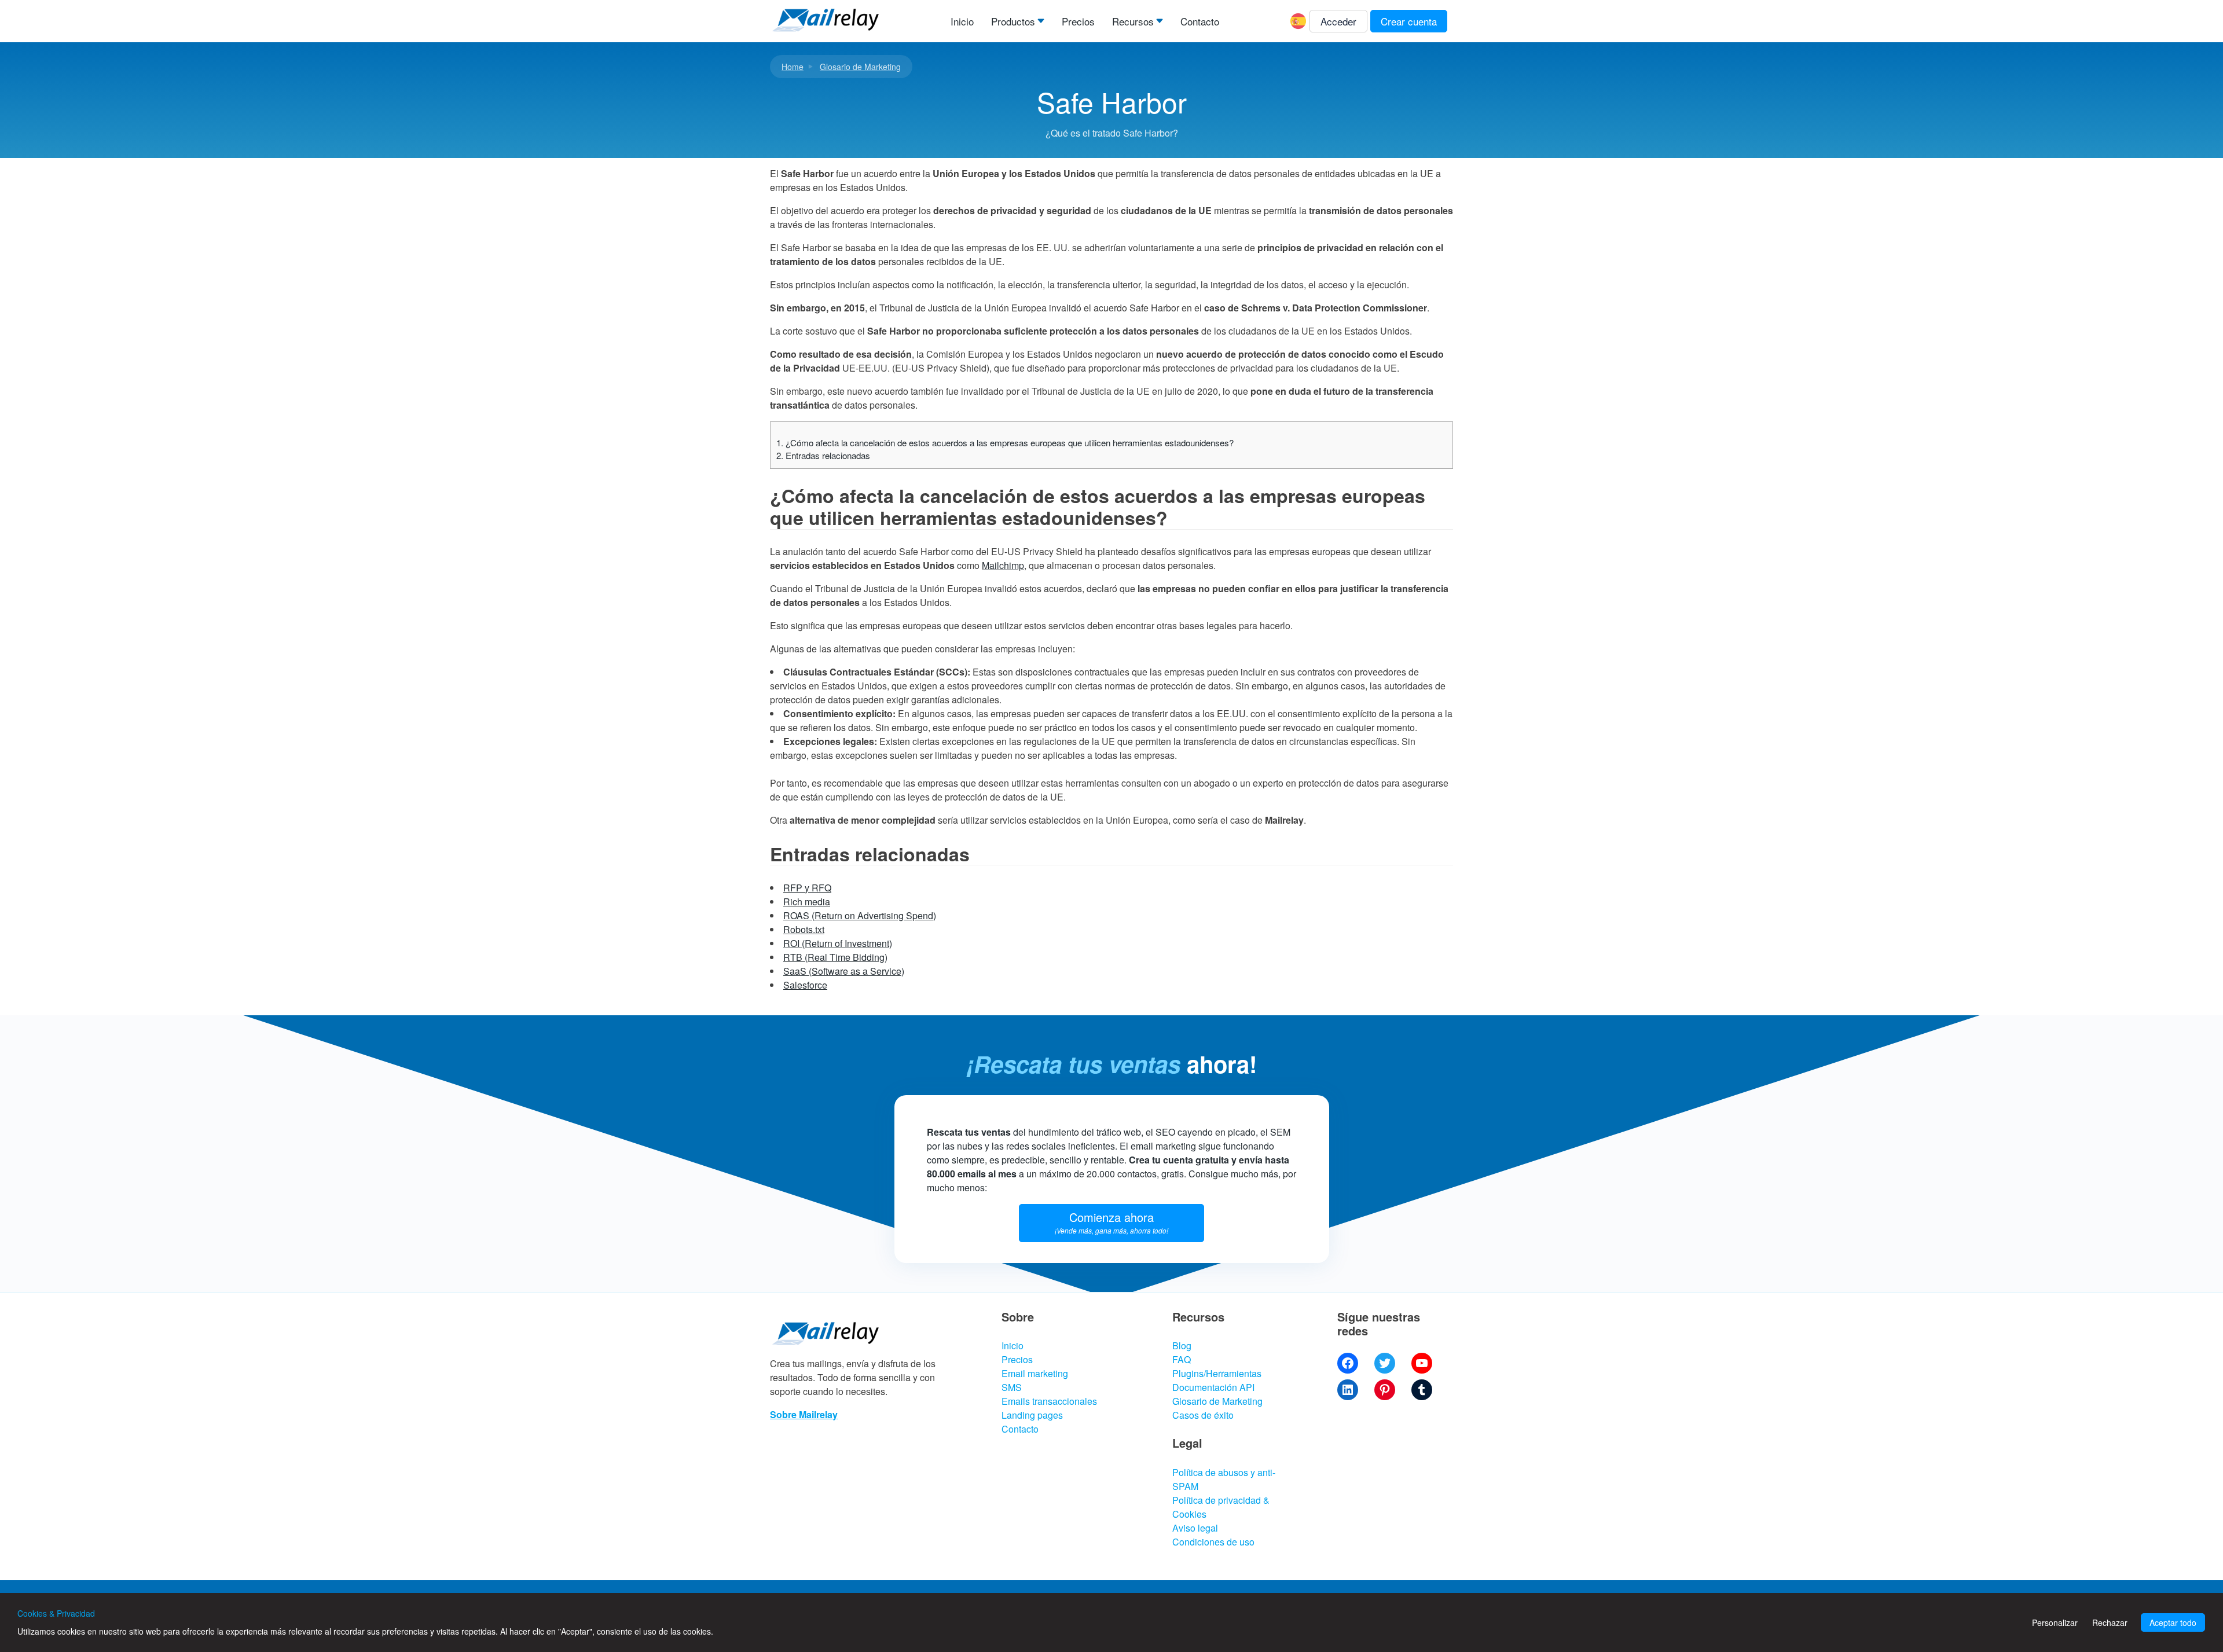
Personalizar (2055, 1622)
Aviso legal (1195, 1528)
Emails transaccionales (1049, 1401)
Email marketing (1035, 1373)
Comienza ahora (1111, 1222)
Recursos (1133, 21)
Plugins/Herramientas (1217, 1373)
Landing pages (1032, 1415)
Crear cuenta (1409, 21)
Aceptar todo (2173, 1622)
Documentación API (1213, 1387)
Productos (1013, 21)
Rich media (807, 902)
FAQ (1182, 1359)
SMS (1012, 1387)
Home (793, 67)
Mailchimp (1003, 565)
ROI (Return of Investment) (838, 943)
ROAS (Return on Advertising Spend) (860, 915)
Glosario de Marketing (860, 67)
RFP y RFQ (807, 888)
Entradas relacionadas (823, 455)
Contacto (1200, 21)
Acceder (1338, 21)
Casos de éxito (1203, 1415)
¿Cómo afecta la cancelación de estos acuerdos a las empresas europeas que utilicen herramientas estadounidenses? (1005, 443)
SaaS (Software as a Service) (844, 971)
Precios (1078, 21)
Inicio (962, 21)
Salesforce (805, 985)
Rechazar (2110, 1622)
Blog (1182, 1346)
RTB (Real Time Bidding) (835, 957)
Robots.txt (804, 929)
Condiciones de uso (1213, 1542)
